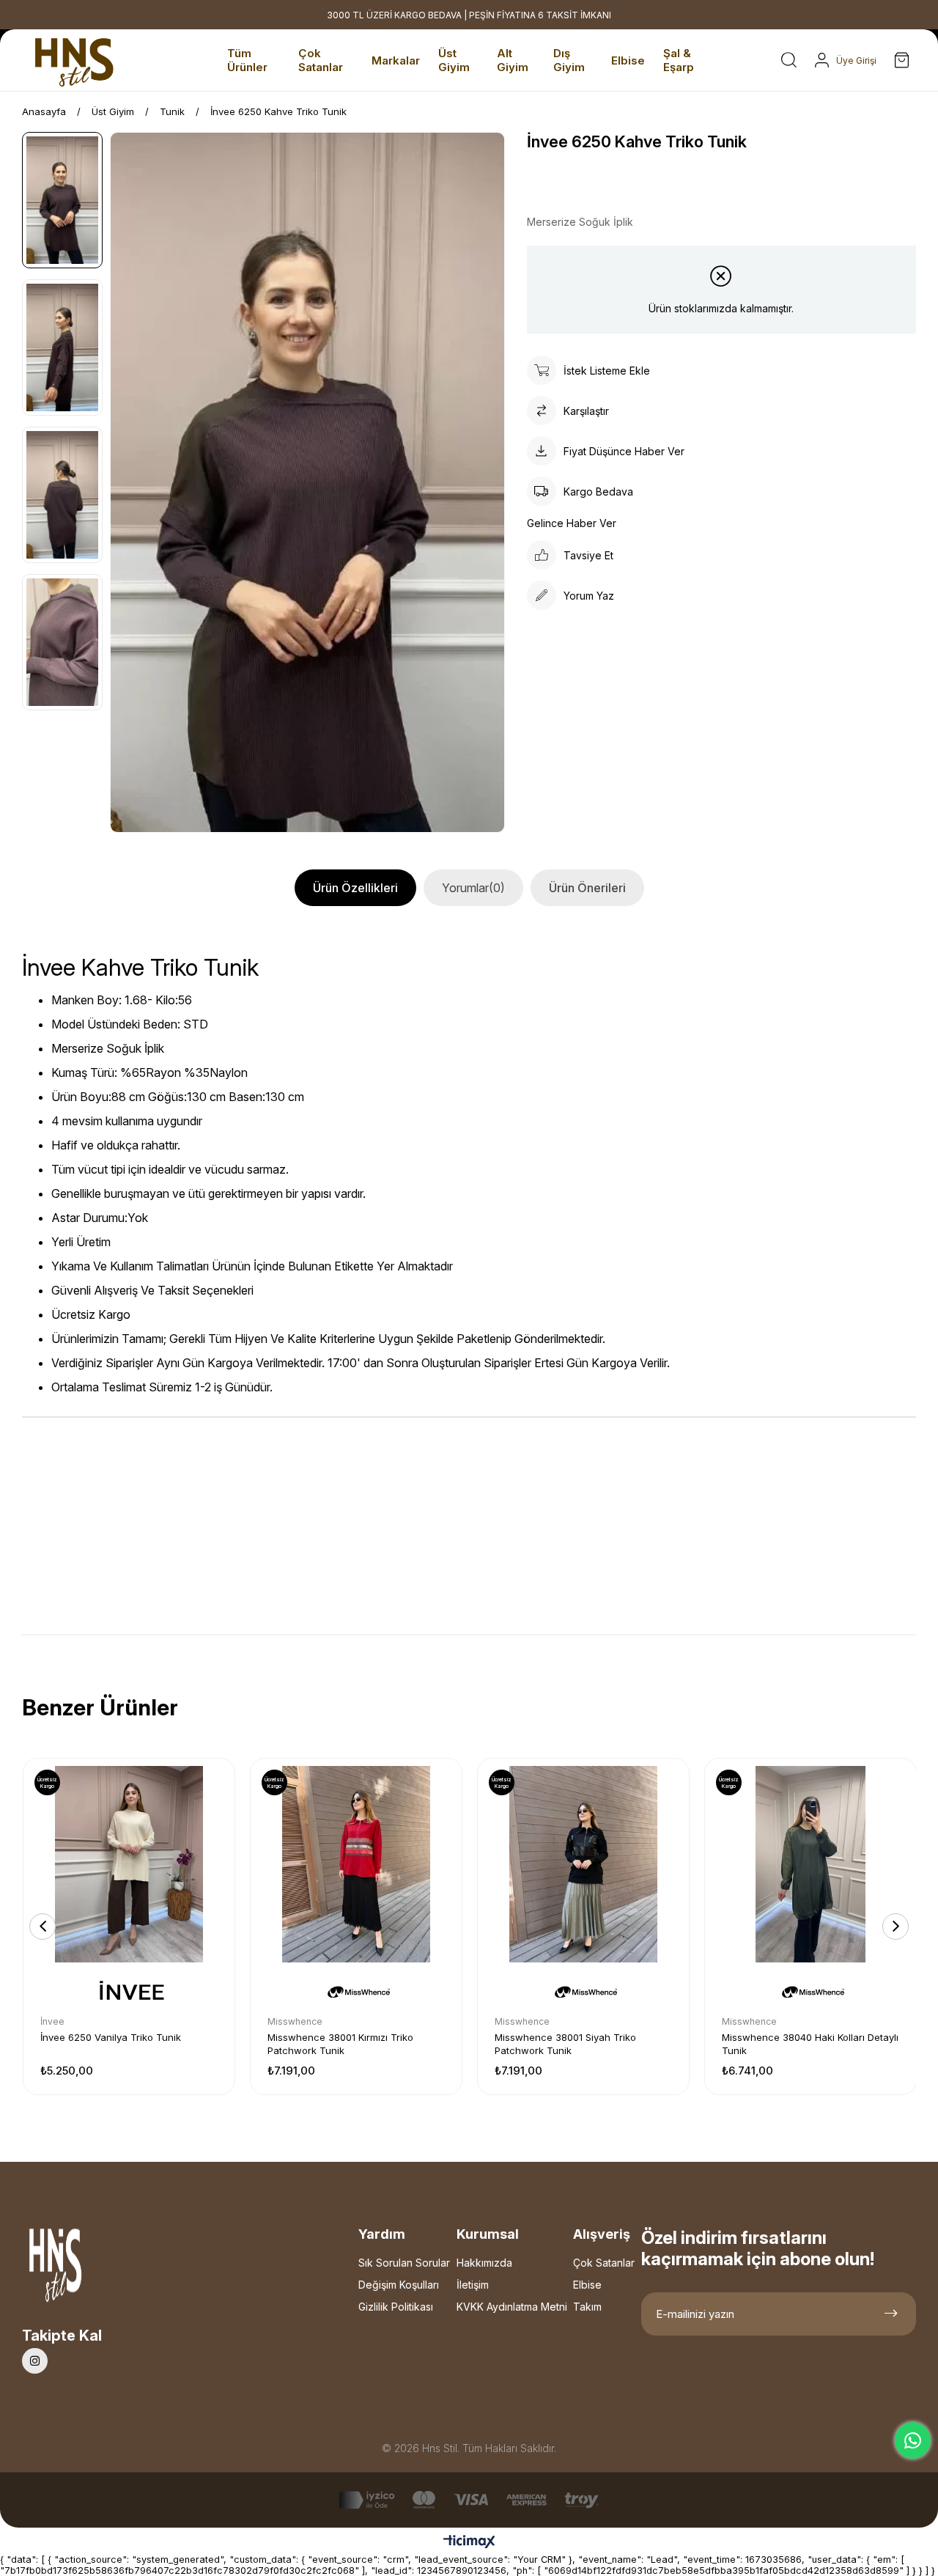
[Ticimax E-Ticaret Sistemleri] (469, 2543)
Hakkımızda (484, 2263)
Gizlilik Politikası (396, 2307)
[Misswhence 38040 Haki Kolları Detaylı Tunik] (810, 1864)
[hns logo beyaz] (95, 2269)
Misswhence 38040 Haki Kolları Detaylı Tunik (810, 2044)
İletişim (473, 2285)
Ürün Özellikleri (355, 888)
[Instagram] (35, 2361)
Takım (587, 2307)
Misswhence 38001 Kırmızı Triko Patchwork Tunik (340, 2044)
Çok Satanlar (604, 2263)
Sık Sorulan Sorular (404, 2263)
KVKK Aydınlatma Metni (512, 2307)
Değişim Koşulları (399, 2285)
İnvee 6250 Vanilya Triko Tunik (111, 2037)
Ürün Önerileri (587, 888)
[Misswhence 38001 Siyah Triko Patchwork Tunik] (583, 1864)
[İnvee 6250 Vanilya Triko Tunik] (129, 1864)
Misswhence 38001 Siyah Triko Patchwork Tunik (565, 2044)
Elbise (587, 2285)
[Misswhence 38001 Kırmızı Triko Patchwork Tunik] (356, 1864)
